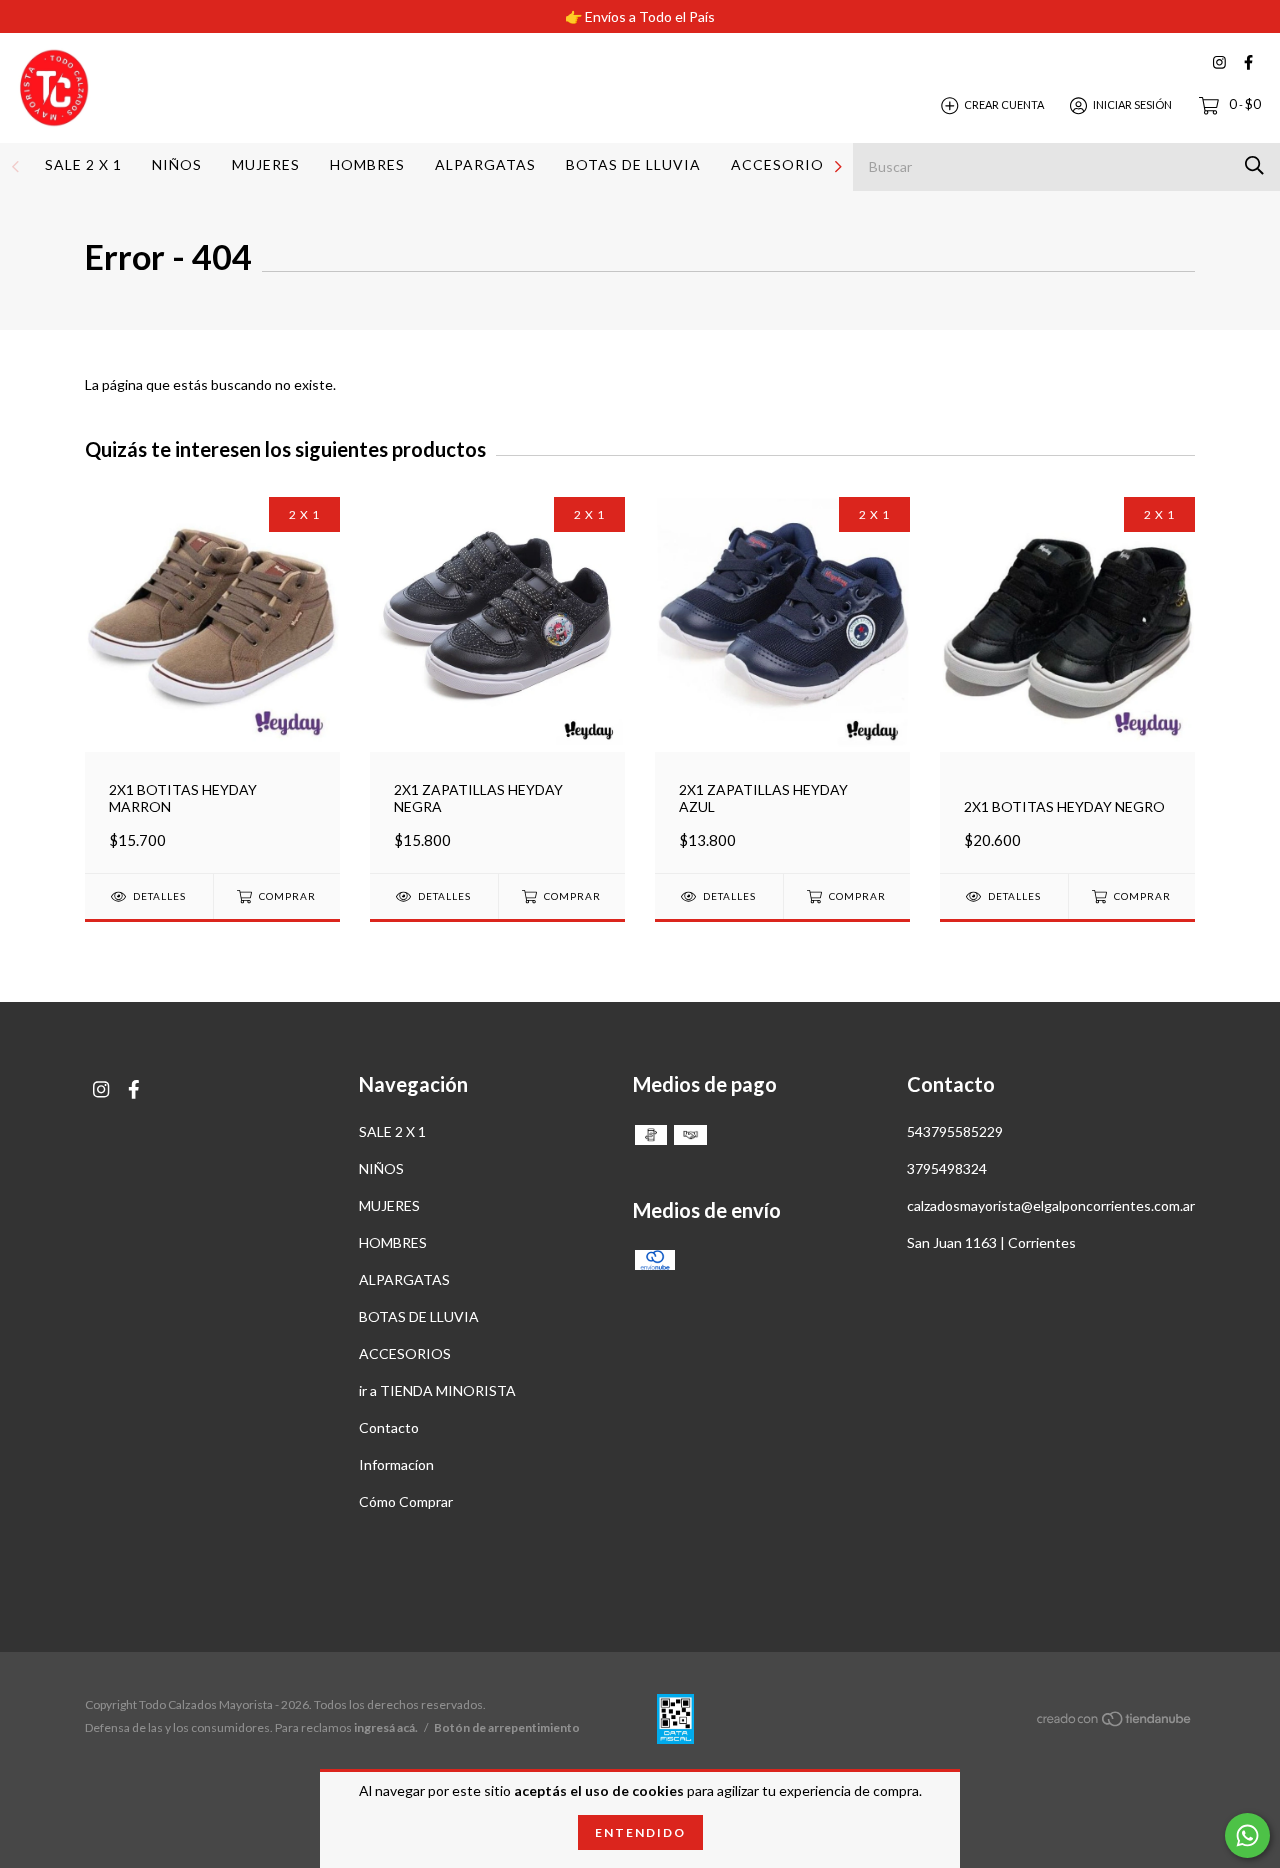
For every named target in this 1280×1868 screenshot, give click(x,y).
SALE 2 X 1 (83, 164)
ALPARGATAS (485, 164)
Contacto (389, 1427)
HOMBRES (367, 164)
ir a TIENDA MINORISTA (437, 1390)
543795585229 (955, 1131)
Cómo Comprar (406, 1501)
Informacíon (396, 1464)
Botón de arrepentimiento (507, 1727)
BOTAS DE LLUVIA (633, 164)
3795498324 (947, 1168)
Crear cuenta (1004, 104)
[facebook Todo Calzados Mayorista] (1248, 62)
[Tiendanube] (1115, 1721)
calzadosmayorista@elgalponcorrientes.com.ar (1051, 1205)
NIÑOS (177, 164)
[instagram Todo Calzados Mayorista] (1219, 62)
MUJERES (266, 164)
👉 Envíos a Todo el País (640, 16)
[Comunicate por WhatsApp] (1247, 1835)
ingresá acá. (386, 1727)
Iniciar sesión (1132, 104)
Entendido (640, 1832)
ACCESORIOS (782, 164)
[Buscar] (1254, 165)
